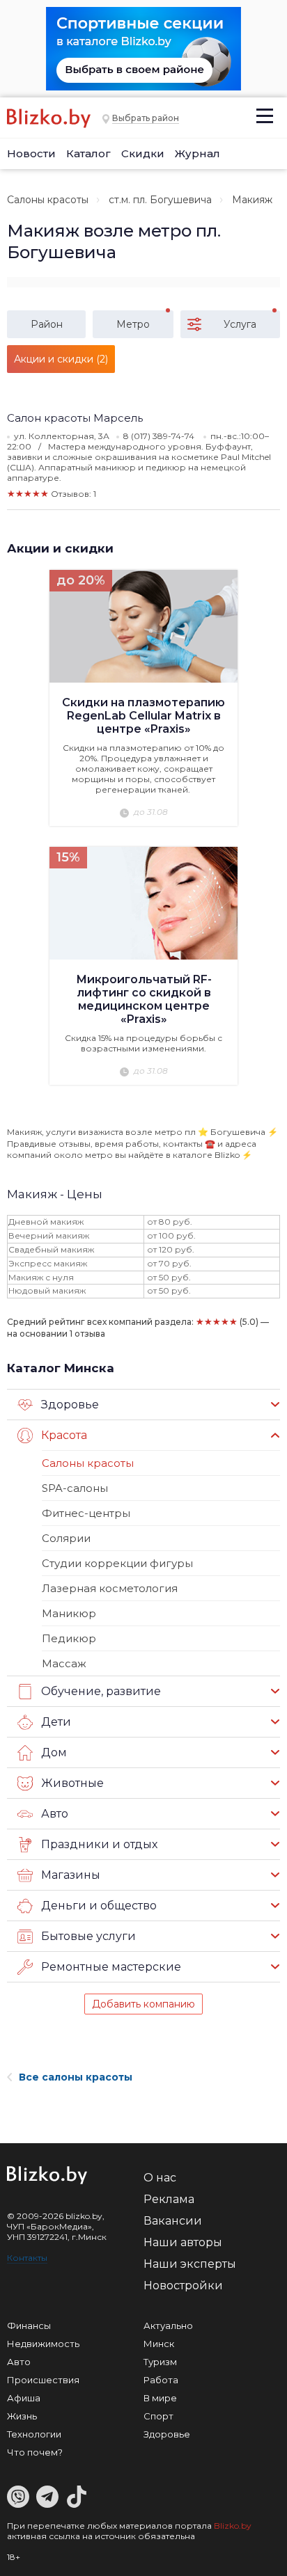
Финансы (29, 2325)
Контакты (27, 2258)
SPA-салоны (75, 1488)
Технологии (34, 2434)
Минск (159, 2344)
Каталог (88, 153)
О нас (160, 2178)
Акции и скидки (60, 548)
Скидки (143, 153)
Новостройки (183, 2285)
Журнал (197, 153)
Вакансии (173, 2221)
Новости (31, 153)
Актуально (168, 2325)
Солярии (66, 1538)
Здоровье (167, 2434)
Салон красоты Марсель (75, 418)
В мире (160, 2398)
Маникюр (69, 1613)
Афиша (24, 2398)
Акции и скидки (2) (61, 359)
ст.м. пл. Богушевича (160, 200)
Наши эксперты (190, 2264)
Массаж (64, 1663)
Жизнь (22, 2416)
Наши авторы (183, 2242)
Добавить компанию (143, 2004)
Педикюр (69, 1638)
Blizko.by (233, 2526)
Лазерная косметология (110, 1588)
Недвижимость (43, 2344)
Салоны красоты (48, 200)
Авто (19, 2362)
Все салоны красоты (76, 2077)
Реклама (169, 2199)
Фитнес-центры (86, 1513)
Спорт (158, 2416)
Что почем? (35, 2452)
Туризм (160, 2362)
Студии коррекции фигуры (117, 1563)
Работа (161, 2380)
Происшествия (43, 2380)
